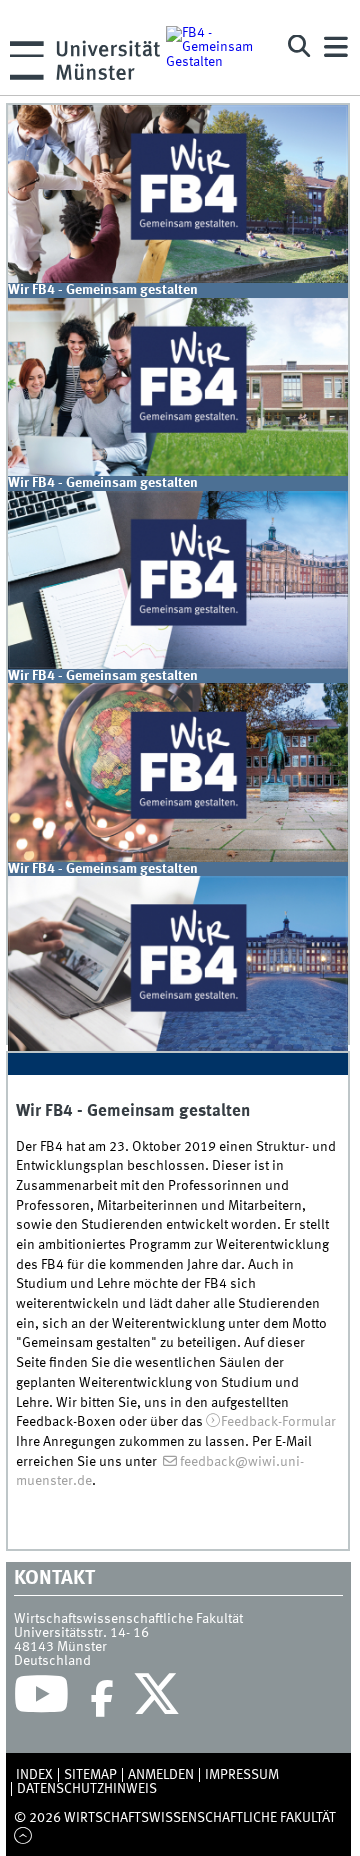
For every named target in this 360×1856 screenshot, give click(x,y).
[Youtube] (41, 1699)
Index (34, 1775)
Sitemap (90, 1775)
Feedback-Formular (278, 1422)
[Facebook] (102, 1699)
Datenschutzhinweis (87, 1789)
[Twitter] (159, 1699)
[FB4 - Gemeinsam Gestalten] (218, 47)
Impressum (242, 1775)
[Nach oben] (23, 1837)
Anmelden (161, 1775)
